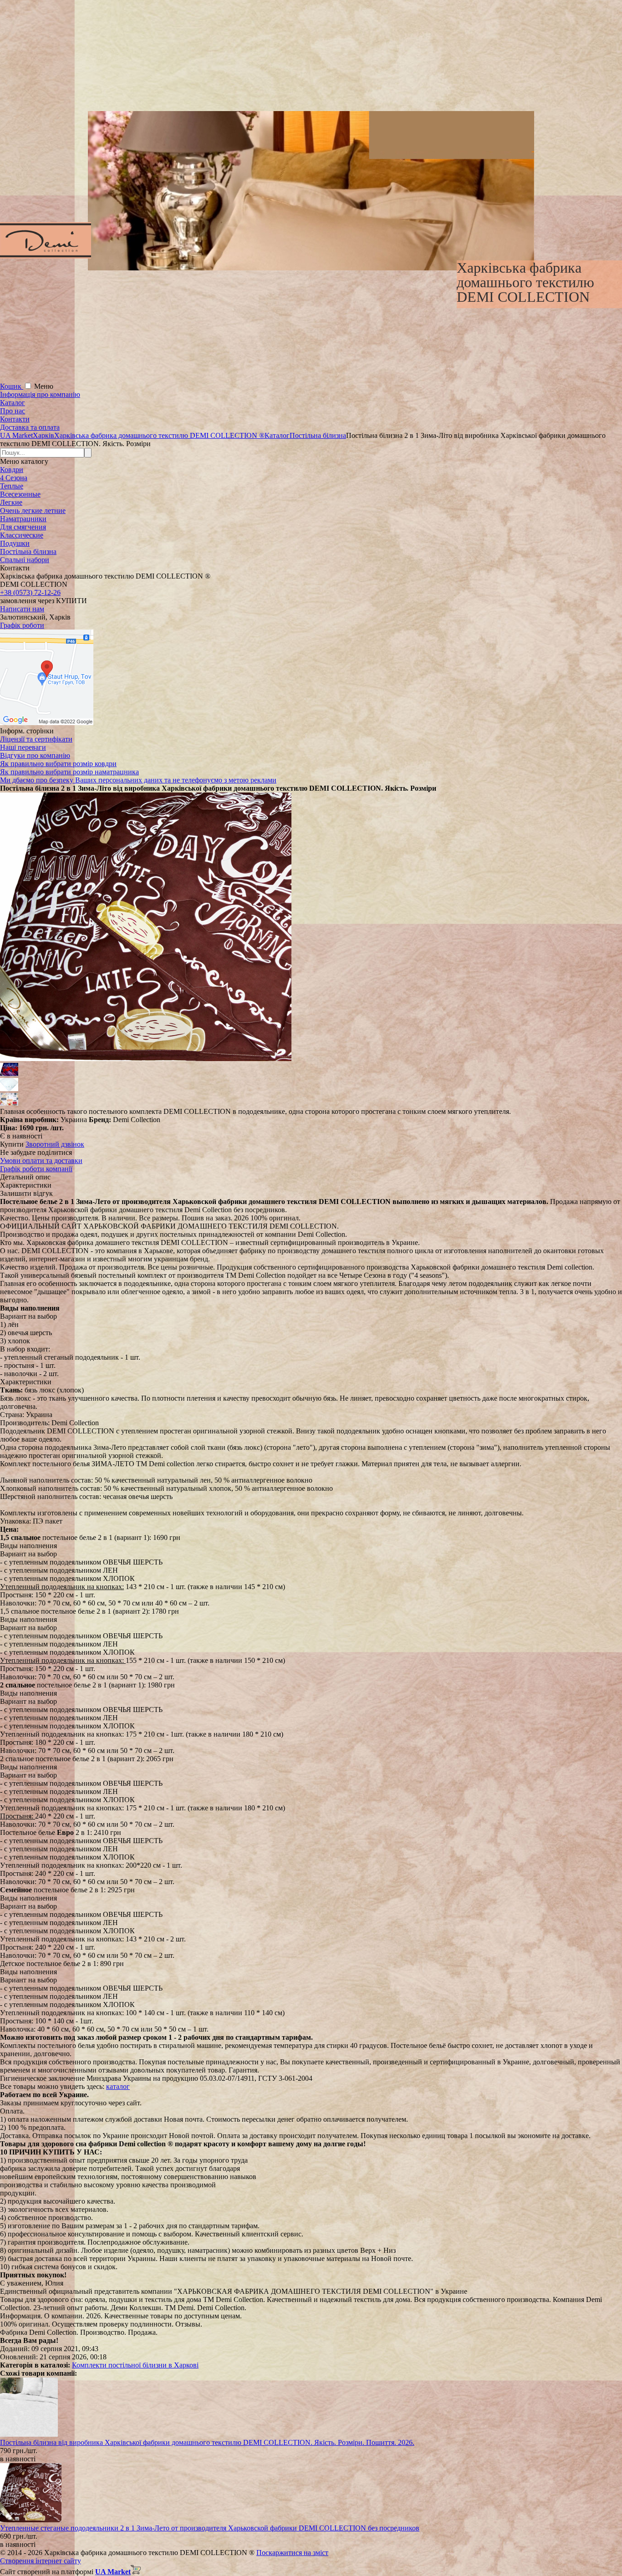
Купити (12, 1144)
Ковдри (12, 470)
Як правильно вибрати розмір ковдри (58, 764)
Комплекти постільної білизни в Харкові (135, 2365)
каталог (118, 2086)
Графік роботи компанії (36, 1169)
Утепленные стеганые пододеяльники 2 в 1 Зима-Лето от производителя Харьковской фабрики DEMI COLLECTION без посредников (210, 2528)
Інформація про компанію (40, 394)
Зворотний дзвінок (55, 1144)
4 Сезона (14, 478)
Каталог (13, 403)
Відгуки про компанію (35, 755)
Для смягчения (23, 527)
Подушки (15, 543)
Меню (44, 386)
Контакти (15, 419)
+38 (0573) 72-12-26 (30, 592)
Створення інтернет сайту (41, 2561)
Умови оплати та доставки (41, 1161)
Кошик (12, 386)
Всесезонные (20, 494)
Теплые (12, 486)
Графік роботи (22, 625)
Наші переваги (23, 747)
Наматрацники (23, 519)
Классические (22, 535)
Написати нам (22, 609)
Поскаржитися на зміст (292, 2553)
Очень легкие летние (33, 511)
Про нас (13, 411)
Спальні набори (25, 560)
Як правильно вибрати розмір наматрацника (69, 772)
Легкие (11, 502)
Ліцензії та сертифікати (36, 739)
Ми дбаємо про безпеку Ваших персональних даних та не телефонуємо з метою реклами (138, 780)
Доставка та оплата (30, 427)
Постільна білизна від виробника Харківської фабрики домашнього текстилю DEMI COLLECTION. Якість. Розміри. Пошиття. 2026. (207, 2442)
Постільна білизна (28, 551)
